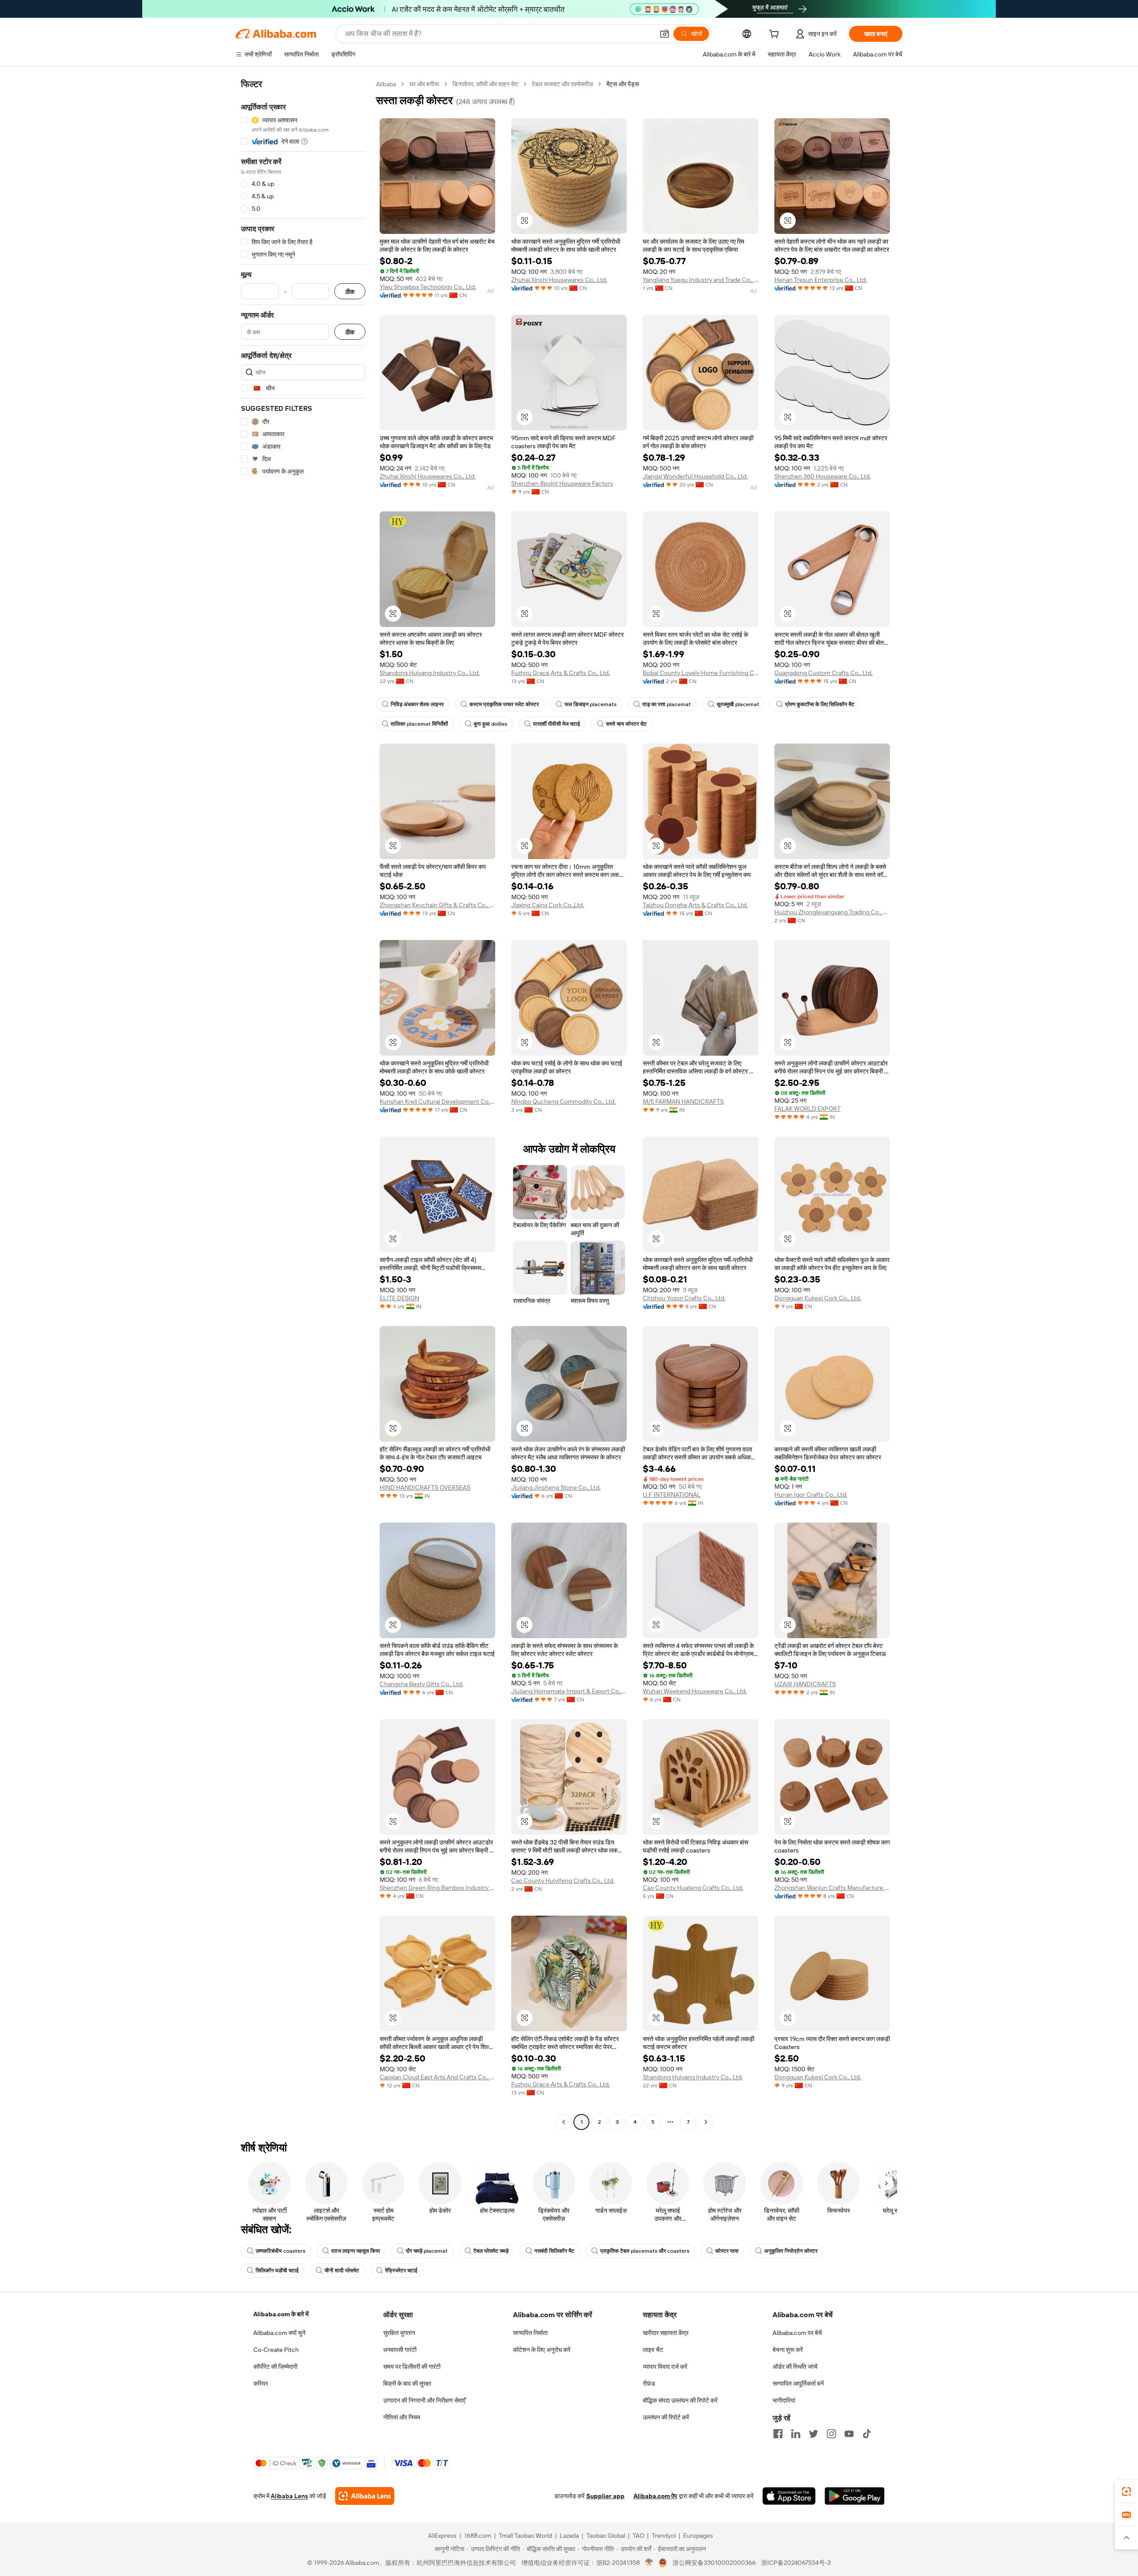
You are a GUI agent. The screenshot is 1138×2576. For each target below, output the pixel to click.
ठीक (350, 291)
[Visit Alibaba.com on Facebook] (778, 2434)
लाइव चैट (653, 2350)
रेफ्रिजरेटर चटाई (401, 2271)
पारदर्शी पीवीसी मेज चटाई (557, 724)
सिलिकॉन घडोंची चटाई (277, 2271)
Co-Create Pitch (276, 2350)
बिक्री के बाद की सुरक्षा (407, 2383)
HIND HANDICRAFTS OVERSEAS (425, 1487)
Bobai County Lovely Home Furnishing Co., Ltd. (701, 673)
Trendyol (664, 2536)
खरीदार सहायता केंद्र (666, 2333)
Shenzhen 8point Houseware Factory (562, 483)
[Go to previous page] (564, 2122)
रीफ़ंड (649, 2383)
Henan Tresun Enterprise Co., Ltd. (821, 280)
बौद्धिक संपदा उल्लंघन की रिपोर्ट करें (680, 2400)
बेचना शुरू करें (788, 2350)
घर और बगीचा (424, 84)
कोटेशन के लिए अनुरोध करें (542, 2350)
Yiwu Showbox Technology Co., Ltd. (428, 287)
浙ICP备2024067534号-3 (796, 2563)
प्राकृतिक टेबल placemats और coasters (645, 2251)
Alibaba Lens (289, 2496)
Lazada (569, 2536)
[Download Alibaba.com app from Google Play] (855, 2496)
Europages (698, 2536)
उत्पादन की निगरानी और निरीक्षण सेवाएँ (424, 2400)
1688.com (478, 2536)
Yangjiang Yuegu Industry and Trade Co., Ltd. (701, 280)
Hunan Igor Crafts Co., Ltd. (811, 1495)
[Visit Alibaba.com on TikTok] (867, 2434)
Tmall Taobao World (525, 2536)
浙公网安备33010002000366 (714, 2563)
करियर (261, 2383)
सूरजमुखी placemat (738, 704)
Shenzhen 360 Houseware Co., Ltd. (823, 476)
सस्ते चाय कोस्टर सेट (626, 724)
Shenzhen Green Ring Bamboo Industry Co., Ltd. (437, 1888)
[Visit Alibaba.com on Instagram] (831, 2434)
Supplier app (605, 2496)
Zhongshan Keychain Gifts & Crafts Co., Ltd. (437, 905)
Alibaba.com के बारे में (281, 2314)
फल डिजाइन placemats (591, 704)
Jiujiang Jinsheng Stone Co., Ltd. (556, 1487)
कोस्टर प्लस (727, 2251)
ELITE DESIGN (399, 1298)
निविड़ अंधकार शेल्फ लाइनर (417, 704)
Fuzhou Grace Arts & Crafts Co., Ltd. (561, 673)
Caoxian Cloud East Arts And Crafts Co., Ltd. (437, 2077)
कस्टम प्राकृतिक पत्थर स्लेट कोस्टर (504, 704)
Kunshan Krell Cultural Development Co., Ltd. (437, 1101)
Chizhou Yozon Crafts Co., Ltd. (684, 1298)
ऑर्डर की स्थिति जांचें (795, 2367)
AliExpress (442, 2536)
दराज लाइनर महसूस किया (356, 2251)
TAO (638, 2536)
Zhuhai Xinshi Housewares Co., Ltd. (559, 280)
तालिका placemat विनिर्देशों (419, 724)
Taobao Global (606, 2536)
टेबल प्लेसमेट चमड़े (491, 2251)
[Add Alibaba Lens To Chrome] (365, 2496)
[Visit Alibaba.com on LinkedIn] (796, 2434)
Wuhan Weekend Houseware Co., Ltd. (695, 1691)
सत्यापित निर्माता (530, 2333)
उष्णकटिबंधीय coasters (280, 2251)
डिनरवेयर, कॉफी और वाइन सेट (485, 84)
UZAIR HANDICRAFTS (805, 1684)
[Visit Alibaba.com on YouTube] (849, 2434)
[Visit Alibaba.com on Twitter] (813, 2434)
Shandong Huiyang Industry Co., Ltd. (430, 673)
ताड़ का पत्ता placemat (667, 704)
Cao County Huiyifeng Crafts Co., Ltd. (563, 1881)
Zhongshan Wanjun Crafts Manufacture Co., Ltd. (832, 1888)
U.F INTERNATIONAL (672, 1495)
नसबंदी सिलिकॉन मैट (554, 2251)
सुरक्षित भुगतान (399, 2333)
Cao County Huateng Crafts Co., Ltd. (693, 1888)
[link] (1126, 2492)
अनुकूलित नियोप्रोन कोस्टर (791, 2251)
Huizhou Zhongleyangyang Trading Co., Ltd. (832, 912)
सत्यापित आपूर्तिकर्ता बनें (798, 2383)
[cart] (776, 35)
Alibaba (386, 84)
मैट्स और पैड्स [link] (623, 84)
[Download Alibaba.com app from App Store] (789, 2496)
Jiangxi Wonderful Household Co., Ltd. (695, 476)
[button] (665, 34)
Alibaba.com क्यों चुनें (279, 2333)
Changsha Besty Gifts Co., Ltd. (421, 1684)
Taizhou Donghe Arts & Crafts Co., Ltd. (695, 905)
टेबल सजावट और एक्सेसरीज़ (562, 84)
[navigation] (303, 1104)
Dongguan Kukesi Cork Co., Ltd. (818, 1298)
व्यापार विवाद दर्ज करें (665, 2367)
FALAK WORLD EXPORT (807, 1109)
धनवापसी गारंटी (400, 2350)
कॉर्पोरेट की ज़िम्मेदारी (275, 2367)
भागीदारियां (784, 2400)
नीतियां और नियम (402, 2417)
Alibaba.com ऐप (655, 2496)
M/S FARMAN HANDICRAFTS (683, 1101)
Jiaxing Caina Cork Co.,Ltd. (548, 905)
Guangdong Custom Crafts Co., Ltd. (823, 673)
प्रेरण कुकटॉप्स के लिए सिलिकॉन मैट (820, 704)
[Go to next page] (706, 2122)
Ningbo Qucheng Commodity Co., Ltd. (563, 1101)
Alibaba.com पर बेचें (797, 2333)
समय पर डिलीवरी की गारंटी (412, 2367)
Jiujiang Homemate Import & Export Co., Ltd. (569, 1691)
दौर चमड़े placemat (427, 2251)
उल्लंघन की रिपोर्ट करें (666, 2417)
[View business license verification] (649, 2563)
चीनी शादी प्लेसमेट (342, 2271)
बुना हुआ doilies (491, 724)
